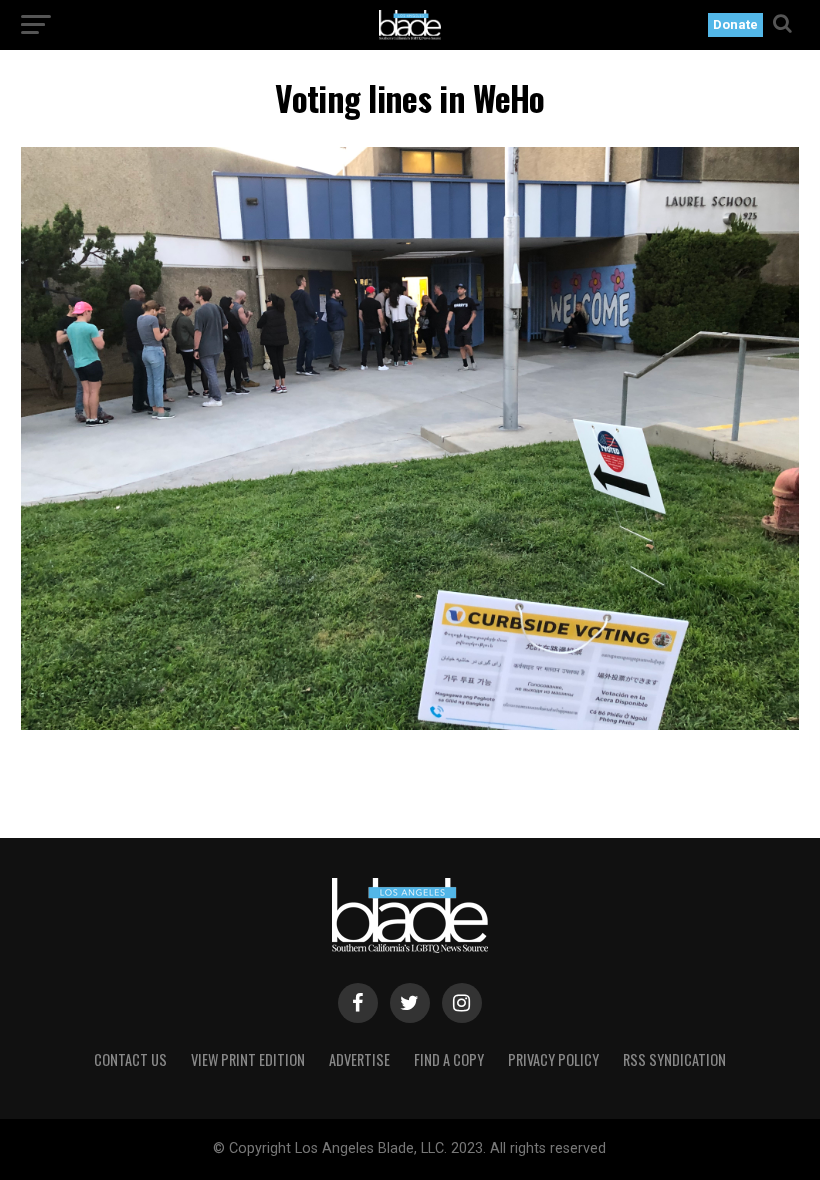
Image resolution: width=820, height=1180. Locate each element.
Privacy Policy (553, 1059)
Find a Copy (449, 1059)
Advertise (359, 1059)
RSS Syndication (674, 1059)
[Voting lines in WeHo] (409, 724)
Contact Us (130, 1059)
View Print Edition (248, 1059)
